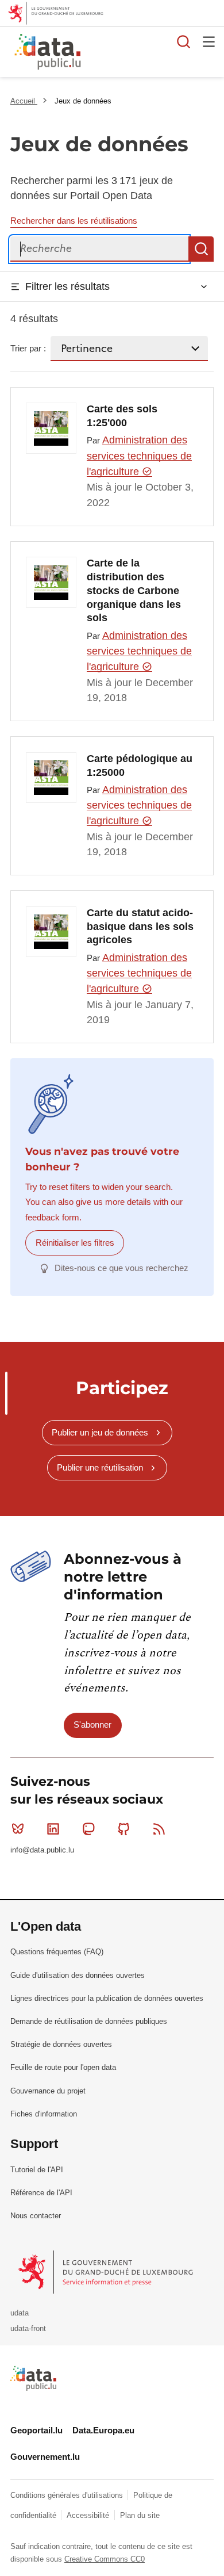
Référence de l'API (41, 2193)
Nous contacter (36, 2216)
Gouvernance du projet (48, 2091)
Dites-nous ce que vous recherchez (121, 1268)
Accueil (24, 101)
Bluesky (18, 1829)
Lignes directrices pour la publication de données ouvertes (107, 1998)
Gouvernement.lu (45, 2457)
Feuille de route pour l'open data (63, 2067)
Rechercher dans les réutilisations (74, 221)
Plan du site (140, 2515)
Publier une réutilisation (100, 1467)
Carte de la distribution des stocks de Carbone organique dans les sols (134, 590)
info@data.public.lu (42, 1850)
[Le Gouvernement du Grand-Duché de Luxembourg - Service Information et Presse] (107, 2271)
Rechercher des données (184, 41)
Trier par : (28, 348)
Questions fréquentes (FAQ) (57, 1952)
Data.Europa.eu (103, 2430)
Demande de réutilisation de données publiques (89, 2021)
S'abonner (92, 1725)
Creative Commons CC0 (105, 2559)
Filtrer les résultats (67, 286)
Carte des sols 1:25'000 (122, 416)
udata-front (28, 2328)
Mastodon (88, 1829)
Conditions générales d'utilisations (68, 2495)
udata (20, 2313)
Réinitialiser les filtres (75, 1243)
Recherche (201, 249)
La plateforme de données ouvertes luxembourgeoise (140, 53)
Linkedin (53, 1829)
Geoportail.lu (36, 2430)
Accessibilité (89, 2515)
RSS (159, 1829)
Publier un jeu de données (100, 1432)
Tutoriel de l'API (37, 2170)
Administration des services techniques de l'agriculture (139, 456)
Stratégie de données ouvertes (61, 2044)
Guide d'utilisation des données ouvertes (78, 1975)
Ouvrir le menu (209, 41)
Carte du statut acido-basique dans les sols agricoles (140, 927)
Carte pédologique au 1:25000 (140, 765)
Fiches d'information (44, 2114)
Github (124, 1829)
